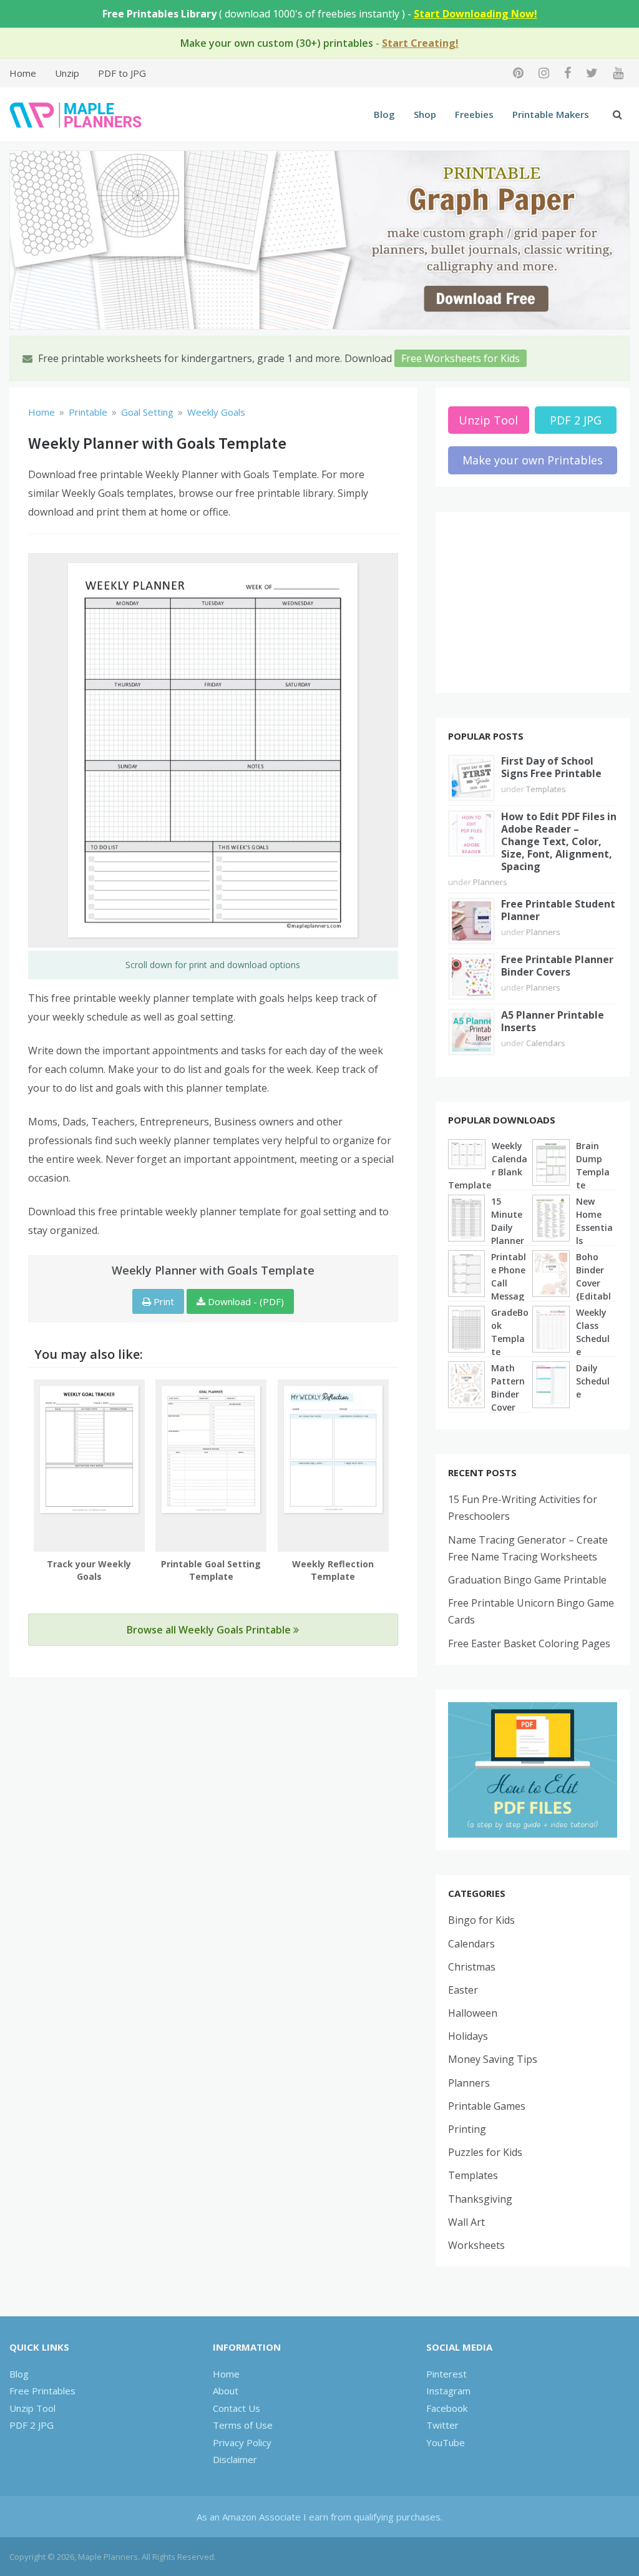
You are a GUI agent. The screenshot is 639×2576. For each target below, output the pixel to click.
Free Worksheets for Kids (461, 358)
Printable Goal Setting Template (211, 1570)
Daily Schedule (593, 1381)
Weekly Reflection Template (333, 1570)
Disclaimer (235, 2459)
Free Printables (42, 2391)
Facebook (447, 2408)
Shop (425, 114)
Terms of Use (243, 2425)
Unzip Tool (488, 420)
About (226, 2391)
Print (163, 1301)
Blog (384, 114)
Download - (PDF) (245, 1301)
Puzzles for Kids (485, 2152)
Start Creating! (420, 43)
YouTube (446, 2442)
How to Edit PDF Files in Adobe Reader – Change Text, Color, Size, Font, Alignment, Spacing (559, 841)
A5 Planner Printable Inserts (553, 1021)
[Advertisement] (533, 602)
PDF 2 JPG (576, 420)
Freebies (474, 114)
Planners (490, 882)
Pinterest (446, 2374)
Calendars (546, 1043)
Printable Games (487, 2106)
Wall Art (466, 2222)
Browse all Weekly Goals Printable (210, 1630)
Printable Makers (551, 114)
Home (23, 73)
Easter (463, 1990)
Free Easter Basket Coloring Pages (529, 1643)
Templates (546, 789)
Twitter (442, 2425)
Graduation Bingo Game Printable (527, 1580)
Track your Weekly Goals (89, 1570)
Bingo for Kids (481, 1920)
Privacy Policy (242, 2442)
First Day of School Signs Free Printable (551, 767)
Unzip (67, 73)
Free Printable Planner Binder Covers (557, 966)
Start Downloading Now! (476, 14)
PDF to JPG (122, 73)
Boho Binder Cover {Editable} (593, 1283)
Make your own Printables (533, 460)
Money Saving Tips (493, 2059)
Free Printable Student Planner (558, 910)
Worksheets (476, 2245)
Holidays (468, 2036)
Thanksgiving (480, 2199)
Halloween (473, 2013)
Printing (467, 2129)
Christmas (472, 1967)
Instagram (448, 2391)
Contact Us (237, 2408)
